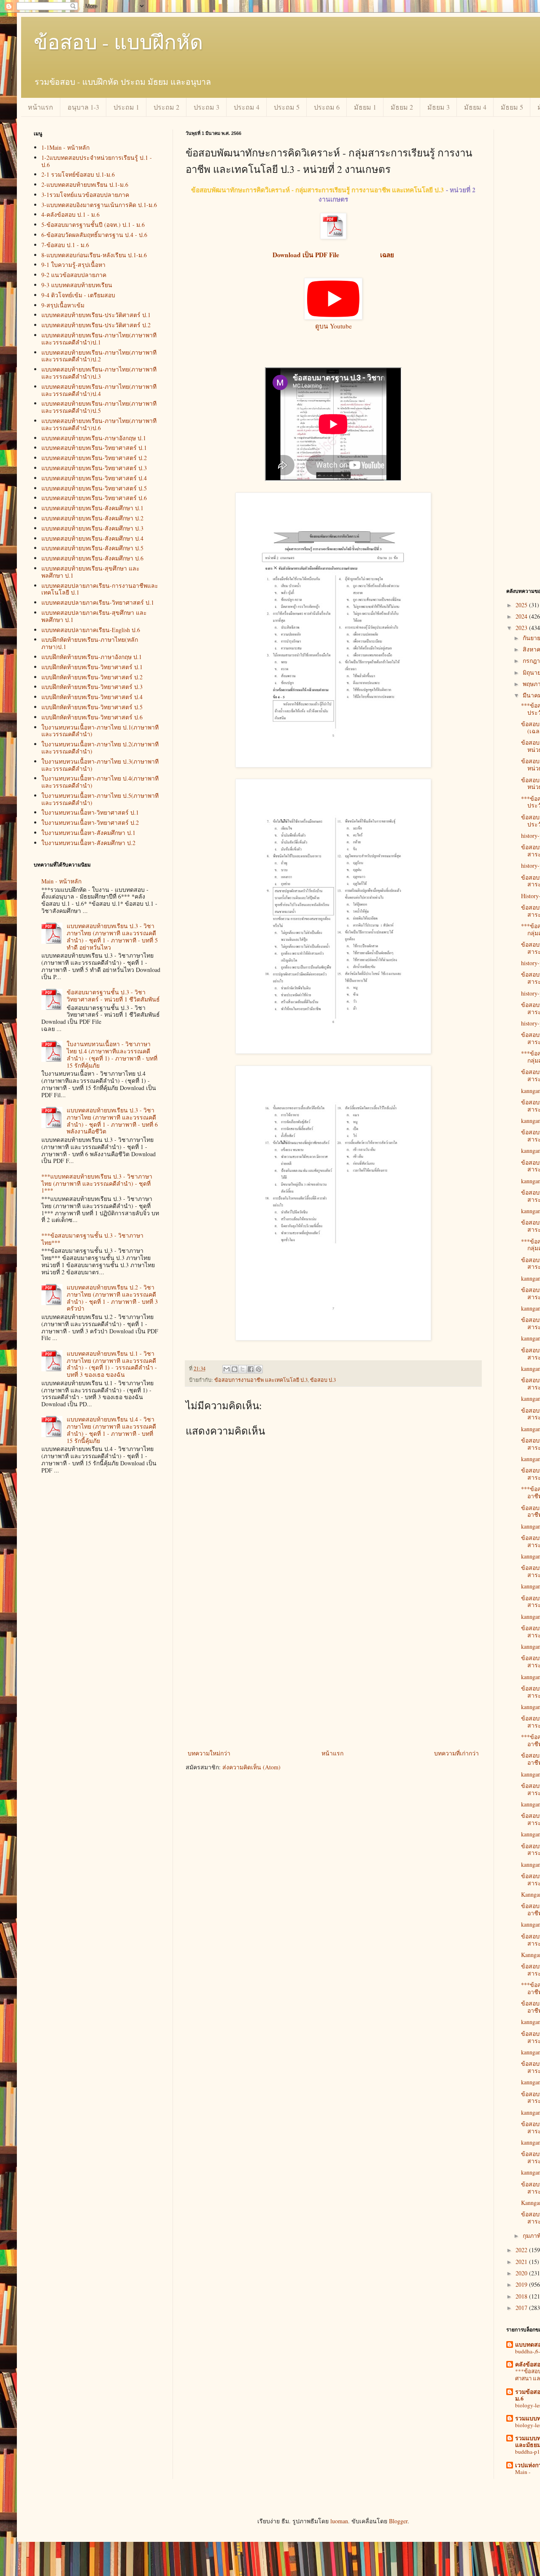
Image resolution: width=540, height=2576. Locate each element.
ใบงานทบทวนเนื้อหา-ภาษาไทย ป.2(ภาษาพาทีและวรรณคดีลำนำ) (100, 748)
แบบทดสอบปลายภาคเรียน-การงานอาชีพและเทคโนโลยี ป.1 (100, 589)
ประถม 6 (327, 107)
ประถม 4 (247, 107)
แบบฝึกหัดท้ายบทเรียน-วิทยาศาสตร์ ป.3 (92, 687)
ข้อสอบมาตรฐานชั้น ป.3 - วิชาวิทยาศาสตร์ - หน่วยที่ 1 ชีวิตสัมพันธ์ (113, 996)
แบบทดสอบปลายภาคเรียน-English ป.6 (91, 630)
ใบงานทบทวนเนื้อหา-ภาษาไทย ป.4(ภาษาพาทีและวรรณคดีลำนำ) (100, 782)
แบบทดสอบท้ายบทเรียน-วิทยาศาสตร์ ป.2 (94, 458)
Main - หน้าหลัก (61, 881)
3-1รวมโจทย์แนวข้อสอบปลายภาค (85, 195)
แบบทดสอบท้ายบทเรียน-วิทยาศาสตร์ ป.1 (94, 448)
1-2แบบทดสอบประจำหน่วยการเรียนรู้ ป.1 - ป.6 (97, 161)
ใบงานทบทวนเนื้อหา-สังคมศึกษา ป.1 (88, 833)
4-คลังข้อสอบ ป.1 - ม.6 (70, 214)
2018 (522, 2296)
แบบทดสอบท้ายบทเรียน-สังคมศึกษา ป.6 (92, 558)
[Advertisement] (333, 1685)
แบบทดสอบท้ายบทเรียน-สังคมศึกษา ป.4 (92, 538)
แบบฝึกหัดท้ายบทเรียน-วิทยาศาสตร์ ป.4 (92, 697)
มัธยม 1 (365, 107)
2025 (522, 605)
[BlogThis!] (235, 1369)
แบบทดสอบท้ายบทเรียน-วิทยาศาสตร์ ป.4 (94, 478)
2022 (522, 2250)
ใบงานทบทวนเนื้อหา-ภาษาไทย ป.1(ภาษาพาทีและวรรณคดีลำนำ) (100, 731)
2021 (522, 2262)
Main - (523, 2472)
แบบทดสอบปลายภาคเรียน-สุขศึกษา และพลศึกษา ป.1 (94, 616)
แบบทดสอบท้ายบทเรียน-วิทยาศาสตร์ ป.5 (94, 488)
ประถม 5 (287, 107)
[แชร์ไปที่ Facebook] (251, 1369)
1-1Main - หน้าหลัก (65, 147)
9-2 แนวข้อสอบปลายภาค (74, 275)
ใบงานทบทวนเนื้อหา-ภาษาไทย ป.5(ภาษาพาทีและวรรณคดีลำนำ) (100, 799)
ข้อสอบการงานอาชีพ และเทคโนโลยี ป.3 (261, 1380)
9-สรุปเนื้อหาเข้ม (63, 305)
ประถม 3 (207, 107)
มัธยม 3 (439, 107)
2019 (522, 2284)
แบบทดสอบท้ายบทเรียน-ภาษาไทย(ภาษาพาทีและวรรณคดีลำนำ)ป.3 (99, 373)
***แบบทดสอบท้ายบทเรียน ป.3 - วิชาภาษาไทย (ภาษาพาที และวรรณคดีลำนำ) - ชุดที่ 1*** (97, 1183)
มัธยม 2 (402, 107)
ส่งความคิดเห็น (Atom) (251, 1767)
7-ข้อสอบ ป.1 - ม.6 (65, 245)
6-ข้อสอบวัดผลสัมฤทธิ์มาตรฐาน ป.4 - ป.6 (94, 235)
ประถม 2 (166, 107)
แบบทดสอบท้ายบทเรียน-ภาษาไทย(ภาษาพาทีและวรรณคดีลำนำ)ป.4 (99, 390)
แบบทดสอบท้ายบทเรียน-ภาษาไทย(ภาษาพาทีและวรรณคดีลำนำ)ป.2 (99, 356)
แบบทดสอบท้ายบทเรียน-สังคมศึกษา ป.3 (92, 528)
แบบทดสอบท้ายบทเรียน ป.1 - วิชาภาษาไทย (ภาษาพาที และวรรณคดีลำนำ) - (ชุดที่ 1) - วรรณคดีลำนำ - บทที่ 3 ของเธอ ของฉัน (112, 1364)
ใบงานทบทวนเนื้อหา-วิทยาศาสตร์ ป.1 (90, 812)
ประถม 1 (126, 107)
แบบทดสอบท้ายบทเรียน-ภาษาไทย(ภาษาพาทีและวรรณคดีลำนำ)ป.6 (99, 424)
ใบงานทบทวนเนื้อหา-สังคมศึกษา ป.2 (88, 843)
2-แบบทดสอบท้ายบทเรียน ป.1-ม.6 (85, 184)
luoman (339, 2521)
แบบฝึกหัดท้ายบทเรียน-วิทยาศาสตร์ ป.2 (92, 677)
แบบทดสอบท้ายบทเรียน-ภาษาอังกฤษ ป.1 (94, 438)
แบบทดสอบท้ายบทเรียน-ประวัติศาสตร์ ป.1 (96, 315)
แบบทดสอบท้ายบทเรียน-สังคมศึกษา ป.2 (92, 518)
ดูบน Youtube (333, 326)
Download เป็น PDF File (307, 255)
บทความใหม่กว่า (209, 1753)
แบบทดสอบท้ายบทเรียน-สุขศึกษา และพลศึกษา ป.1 (90, 572)
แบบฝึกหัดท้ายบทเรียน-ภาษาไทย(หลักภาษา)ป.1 (90, 643)
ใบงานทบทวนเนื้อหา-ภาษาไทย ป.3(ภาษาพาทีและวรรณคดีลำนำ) (100, 765)
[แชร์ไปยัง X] (243, 1369)
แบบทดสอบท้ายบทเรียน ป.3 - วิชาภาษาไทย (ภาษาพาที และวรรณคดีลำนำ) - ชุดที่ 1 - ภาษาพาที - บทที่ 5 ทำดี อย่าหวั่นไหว (112, 936)
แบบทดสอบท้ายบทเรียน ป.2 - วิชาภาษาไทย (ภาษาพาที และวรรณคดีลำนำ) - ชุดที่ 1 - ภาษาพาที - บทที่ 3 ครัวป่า (112, 1298)
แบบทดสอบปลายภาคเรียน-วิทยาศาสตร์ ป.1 (98, 602)
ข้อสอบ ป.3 (323, 1380)
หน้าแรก (40, 107)
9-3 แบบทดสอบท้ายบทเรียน (77, 285)
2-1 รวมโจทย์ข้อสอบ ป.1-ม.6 (78, 174)
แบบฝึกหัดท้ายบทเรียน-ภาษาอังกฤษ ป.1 (92, 657)
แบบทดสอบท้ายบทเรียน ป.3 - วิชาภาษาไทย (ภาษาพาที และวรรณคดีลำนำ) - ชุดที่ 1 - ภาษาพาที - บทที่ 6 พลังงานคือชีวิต (112, 1121)
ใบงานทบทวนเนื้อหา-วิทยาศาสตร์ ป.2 (90, 822)
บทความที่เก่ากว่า (456, 1753)
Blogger (398, 2521)
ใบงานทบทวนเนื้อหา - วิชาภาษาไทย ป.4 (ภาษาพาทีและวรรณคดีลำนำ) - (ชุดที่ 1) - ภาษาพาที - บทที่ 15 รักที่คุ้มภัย (112, 1054)
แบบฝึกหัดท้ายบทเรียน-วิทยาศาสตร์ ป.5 (92, 707)
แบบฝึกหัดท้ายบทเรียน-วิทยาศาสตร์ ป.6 (92, 717)
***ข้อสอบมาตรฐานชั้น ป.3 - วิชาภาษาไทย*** (92, 1239)
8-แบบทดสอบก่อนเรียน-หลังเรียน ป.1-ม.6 (94, 255)
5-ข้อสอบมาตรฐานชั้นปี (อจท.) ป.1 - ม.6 (93, 225)
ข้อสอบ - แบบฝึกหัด (118, 41)
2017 (522, 2308)
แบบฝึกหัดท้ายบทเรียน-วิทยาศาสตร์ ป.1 (92, 667)
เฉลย (387, 255)
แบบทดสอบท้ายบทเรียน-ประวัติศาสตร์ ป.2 (96, 325)
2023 (522, 628)
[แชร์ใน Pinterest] (259, 1369)
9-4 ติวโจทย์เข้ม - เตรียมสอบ (78, 295)
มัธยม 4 (475, 107)
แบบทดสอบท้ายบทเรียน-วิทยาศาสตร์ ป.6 (94, 498)
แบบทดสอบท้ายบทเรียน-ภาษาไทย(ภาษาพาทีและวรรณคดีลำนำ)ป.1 (99, 339)
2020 (522, 2273)
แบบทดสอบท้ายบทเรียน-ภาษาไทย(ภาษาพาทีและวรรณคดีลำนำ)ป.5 (99, 407)
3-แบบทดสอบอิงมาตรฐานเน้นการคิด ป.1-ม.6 (99, 205)
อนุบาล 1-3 (83, 107)
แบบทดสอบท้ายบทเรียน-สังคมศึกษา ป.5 (92, 548)
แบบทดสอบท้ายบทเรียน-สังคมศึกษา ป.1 (92, 508)
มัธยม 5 (512, 107)
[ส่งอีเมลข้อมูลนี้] (227, 1369)
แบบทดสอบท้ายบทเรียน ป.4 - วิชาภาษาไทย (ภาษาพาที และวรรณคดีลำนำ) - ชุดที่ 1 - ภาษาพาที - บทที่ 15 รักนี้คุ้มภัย (111, 1430)
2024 (522, 616)
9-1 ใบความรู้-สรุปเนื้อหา (73, 265)
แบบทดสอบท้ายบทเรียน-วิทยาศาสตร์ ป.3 (94, 468)
